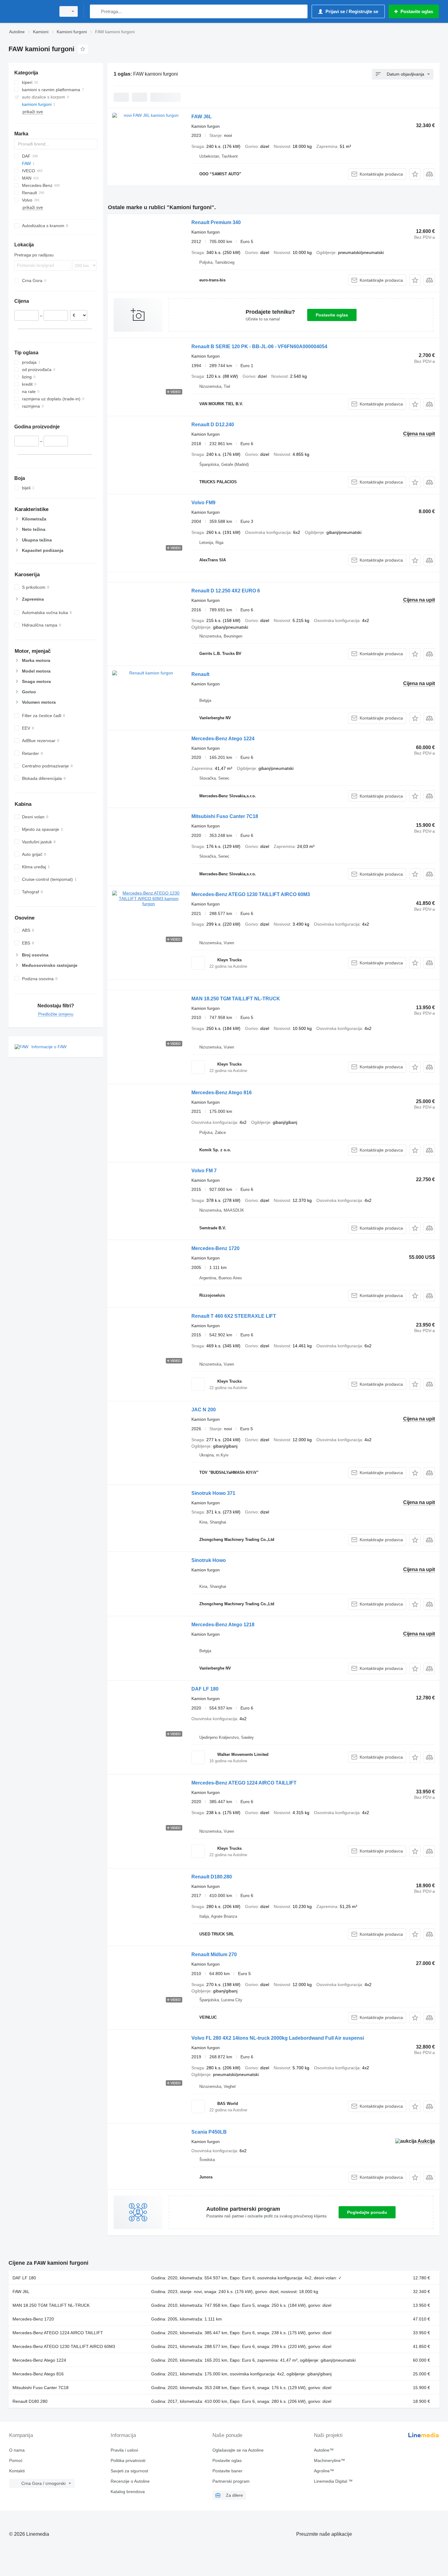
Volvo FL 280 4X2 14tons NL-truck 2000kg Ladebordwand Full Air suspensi (278, 2038)
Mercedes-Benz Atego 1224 (223, 739)
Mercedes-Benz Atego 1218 (223, 1625)
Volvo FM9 (203, 503)
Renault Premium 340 (216, 222)
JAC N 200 (204, 1410)
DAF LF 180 (205, 1689)
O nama (17, 2450)
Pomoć (16, 2460)
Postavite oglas (332, 315)
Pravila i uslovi (124, 2450)
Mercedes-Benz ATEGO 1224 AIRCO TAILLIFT (244, 1783)
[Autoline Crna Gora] (30, 11)
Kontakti (17, 2471)
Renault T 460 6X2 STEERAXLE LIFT (234, 1316)
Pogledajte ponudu (367, 2212)
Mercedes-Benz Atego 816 (222, 1093)
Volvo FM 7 (204, 1171)
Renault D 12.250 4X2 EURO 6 (226, 591)
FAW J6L (202, 117)
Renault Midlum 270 (214, 1954)
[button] (415, 174)
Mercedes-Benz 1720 (215, 1248)
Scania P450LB (209, 2132)
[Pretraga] (96, 11)
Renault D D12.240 (213, 425)
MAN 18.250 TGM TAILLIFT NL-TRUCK (236, 999)
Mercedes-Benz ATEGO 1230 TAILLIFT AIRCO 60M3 (251, 894)
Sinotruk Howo (209, 1560)
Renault (200, 674)
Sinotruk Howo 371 (213, 1493)
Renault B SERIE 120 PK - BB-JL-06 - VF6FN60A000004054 (259, 347)
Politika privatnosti (128, 2460)
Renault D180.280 (212, 1877)
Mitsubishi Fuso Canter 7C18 (225, 816)
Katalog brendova (128, 2492)
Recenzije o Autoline (130, 2481)
